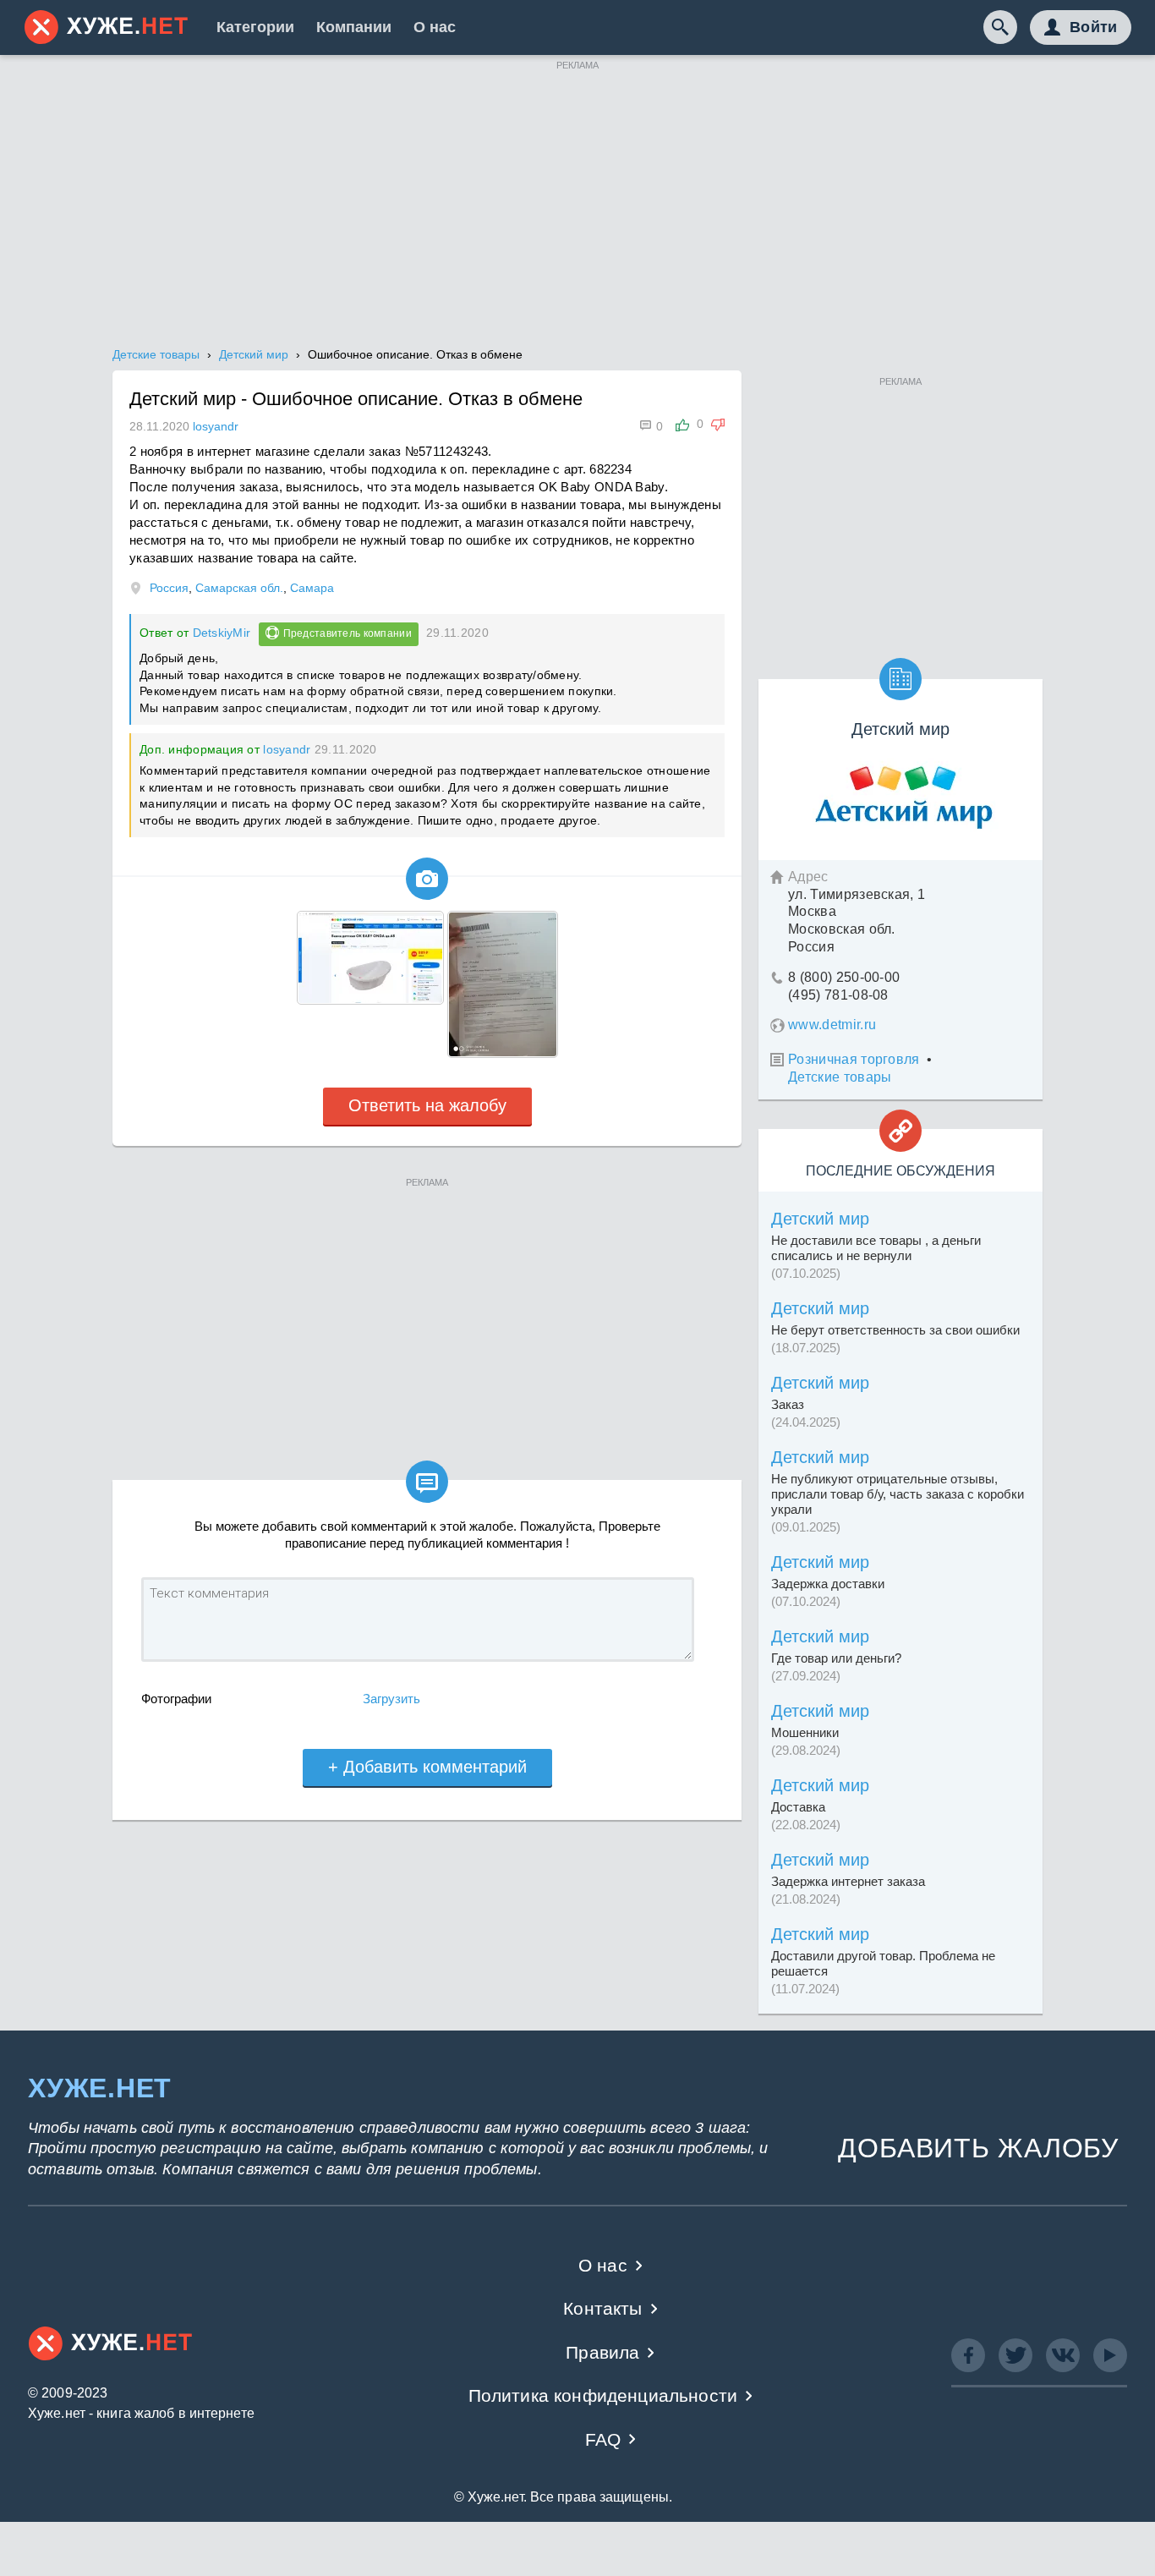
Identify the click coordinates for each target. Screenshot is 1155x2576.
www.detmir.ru (832, 1025)
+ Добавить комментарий (427, 1767)
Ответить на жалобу (427, 1105)
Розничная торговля (854, 1059)
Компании (354, 27)
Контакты (602, 2308)
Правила (602, 2352)
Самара (312, 588)
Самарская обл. (239, 588)
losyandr (287, 749)
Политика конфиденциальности (603, 2395)
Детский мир (820, 1219)
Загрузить (391, 1699)
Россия (169, 588)
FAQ (603, 2439)
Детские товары (840, 1077)
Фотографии (176, 1699)
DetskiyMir (222, 633)
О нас (435, 27)
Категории (255, 27)
